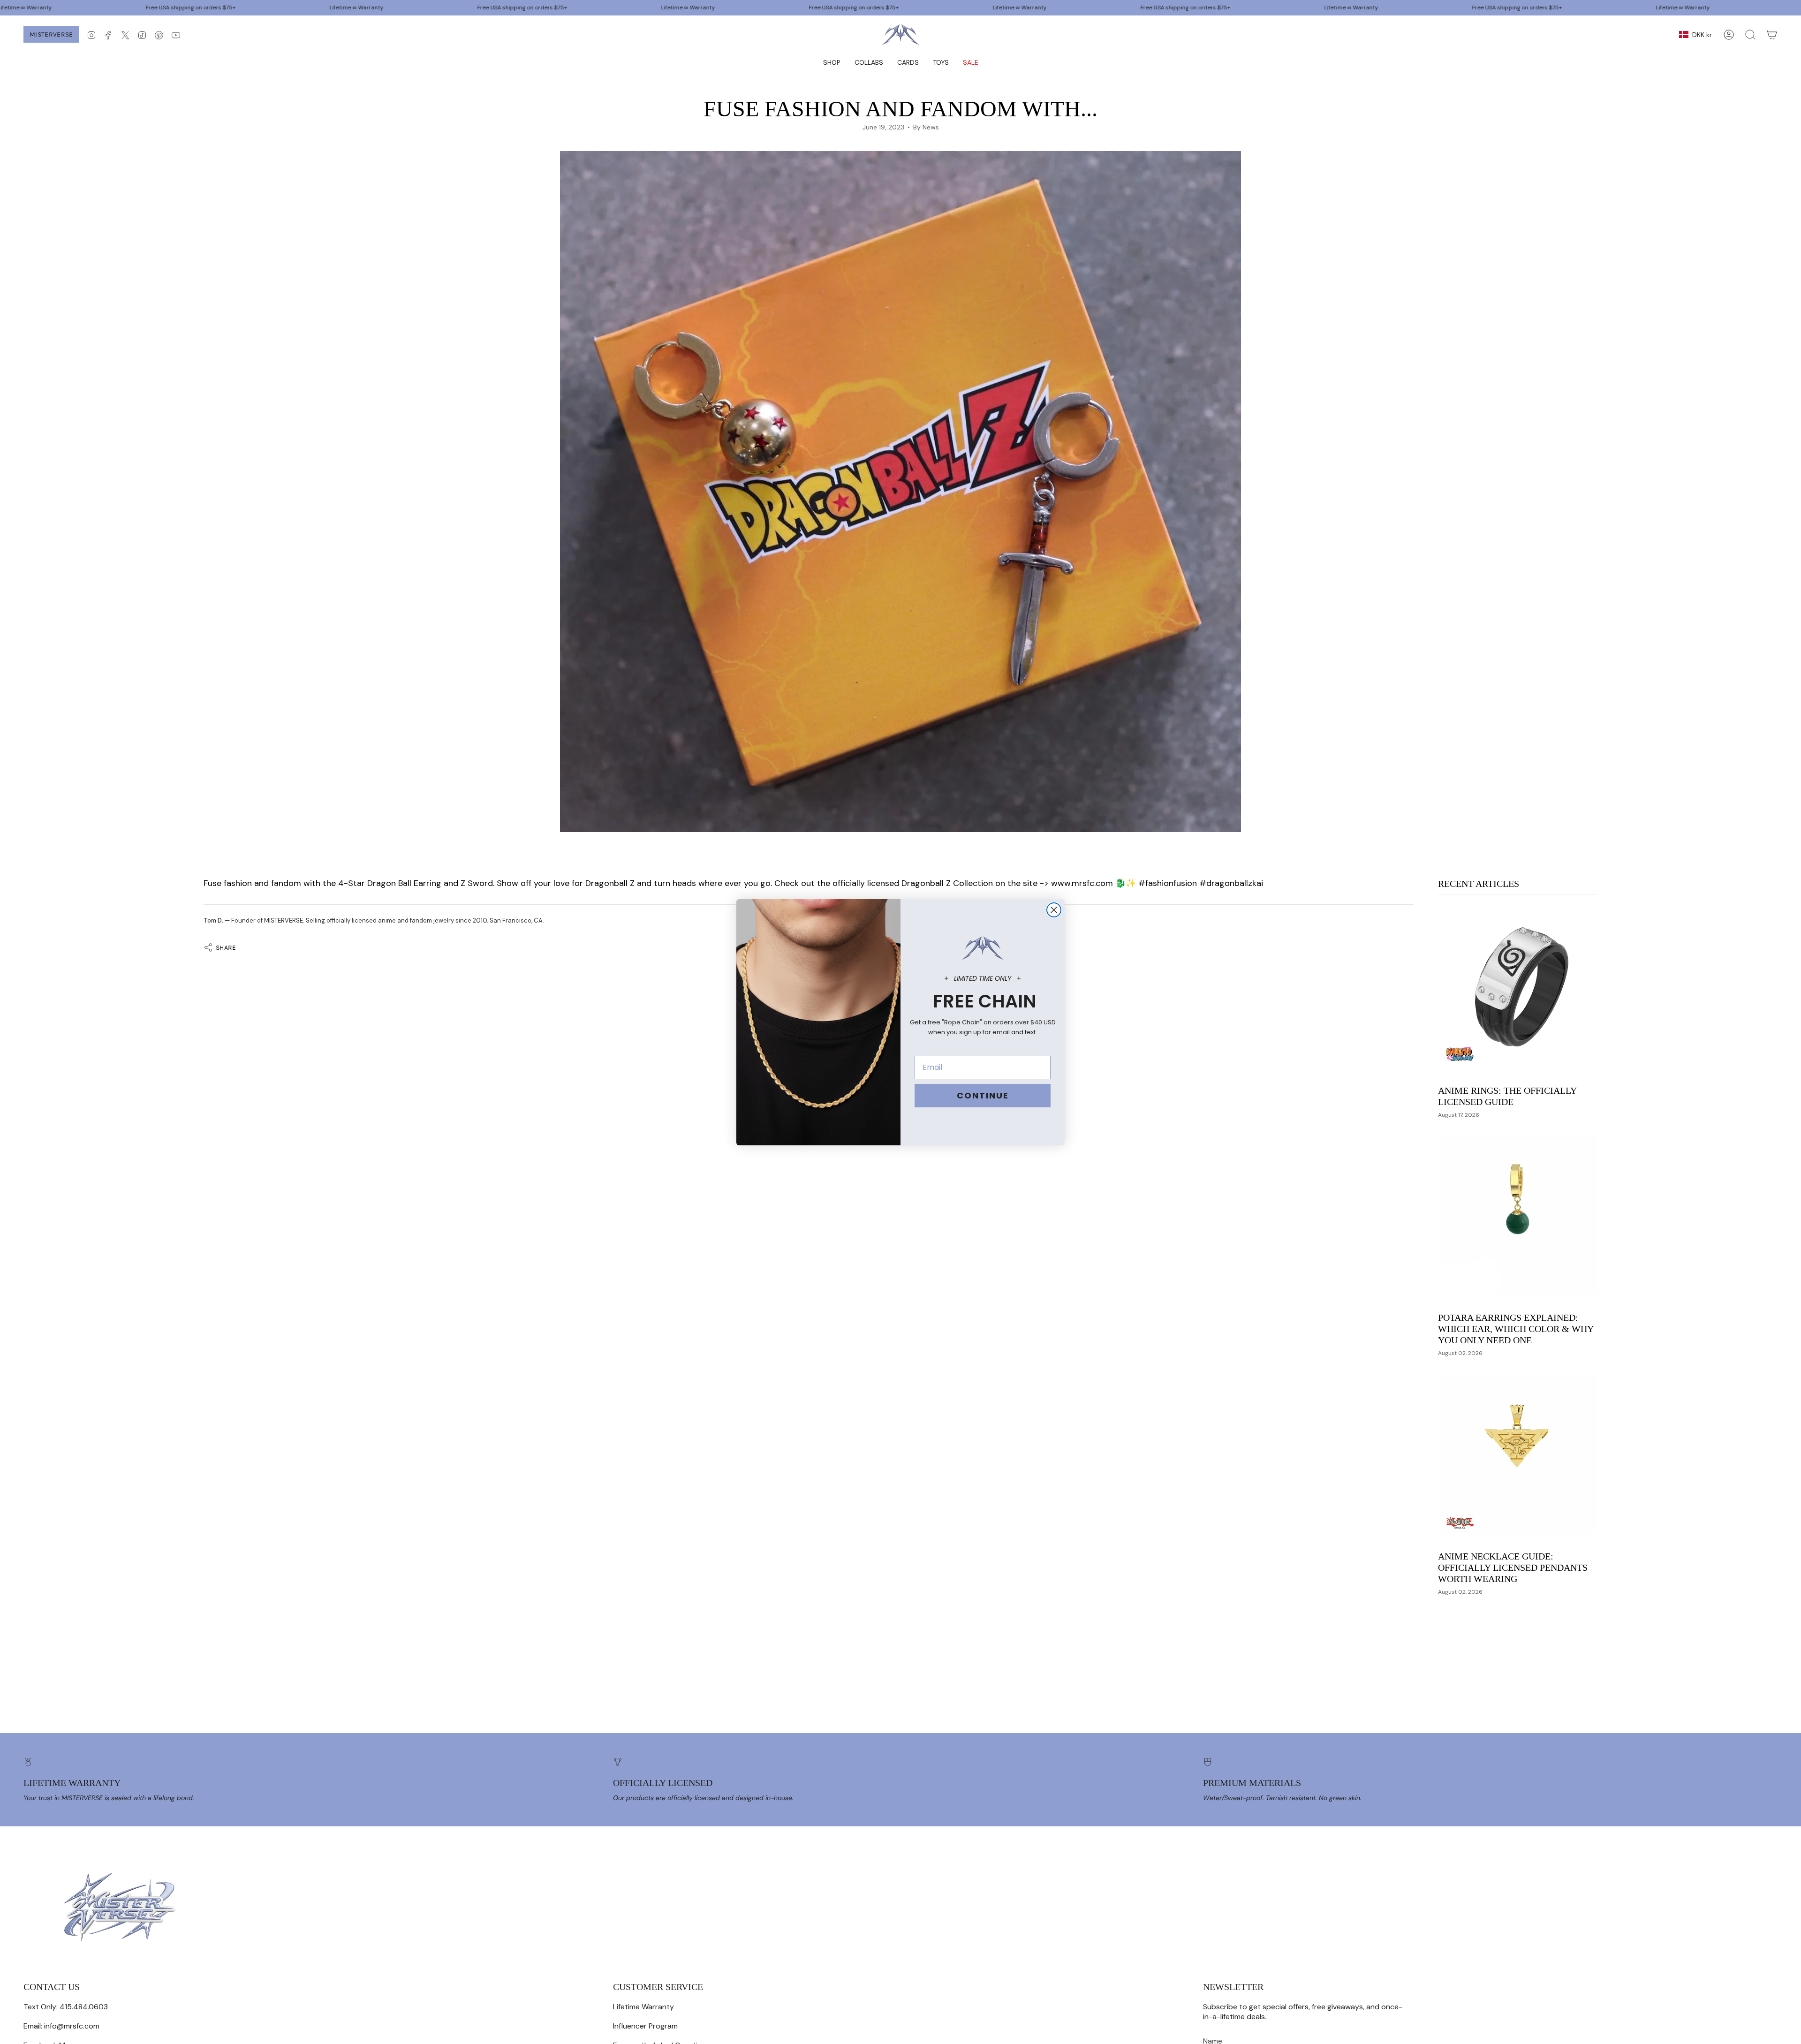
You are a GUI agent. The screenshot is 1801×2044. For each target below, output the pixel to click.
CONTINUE (983, 1095)
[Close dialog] (1054, 910)
